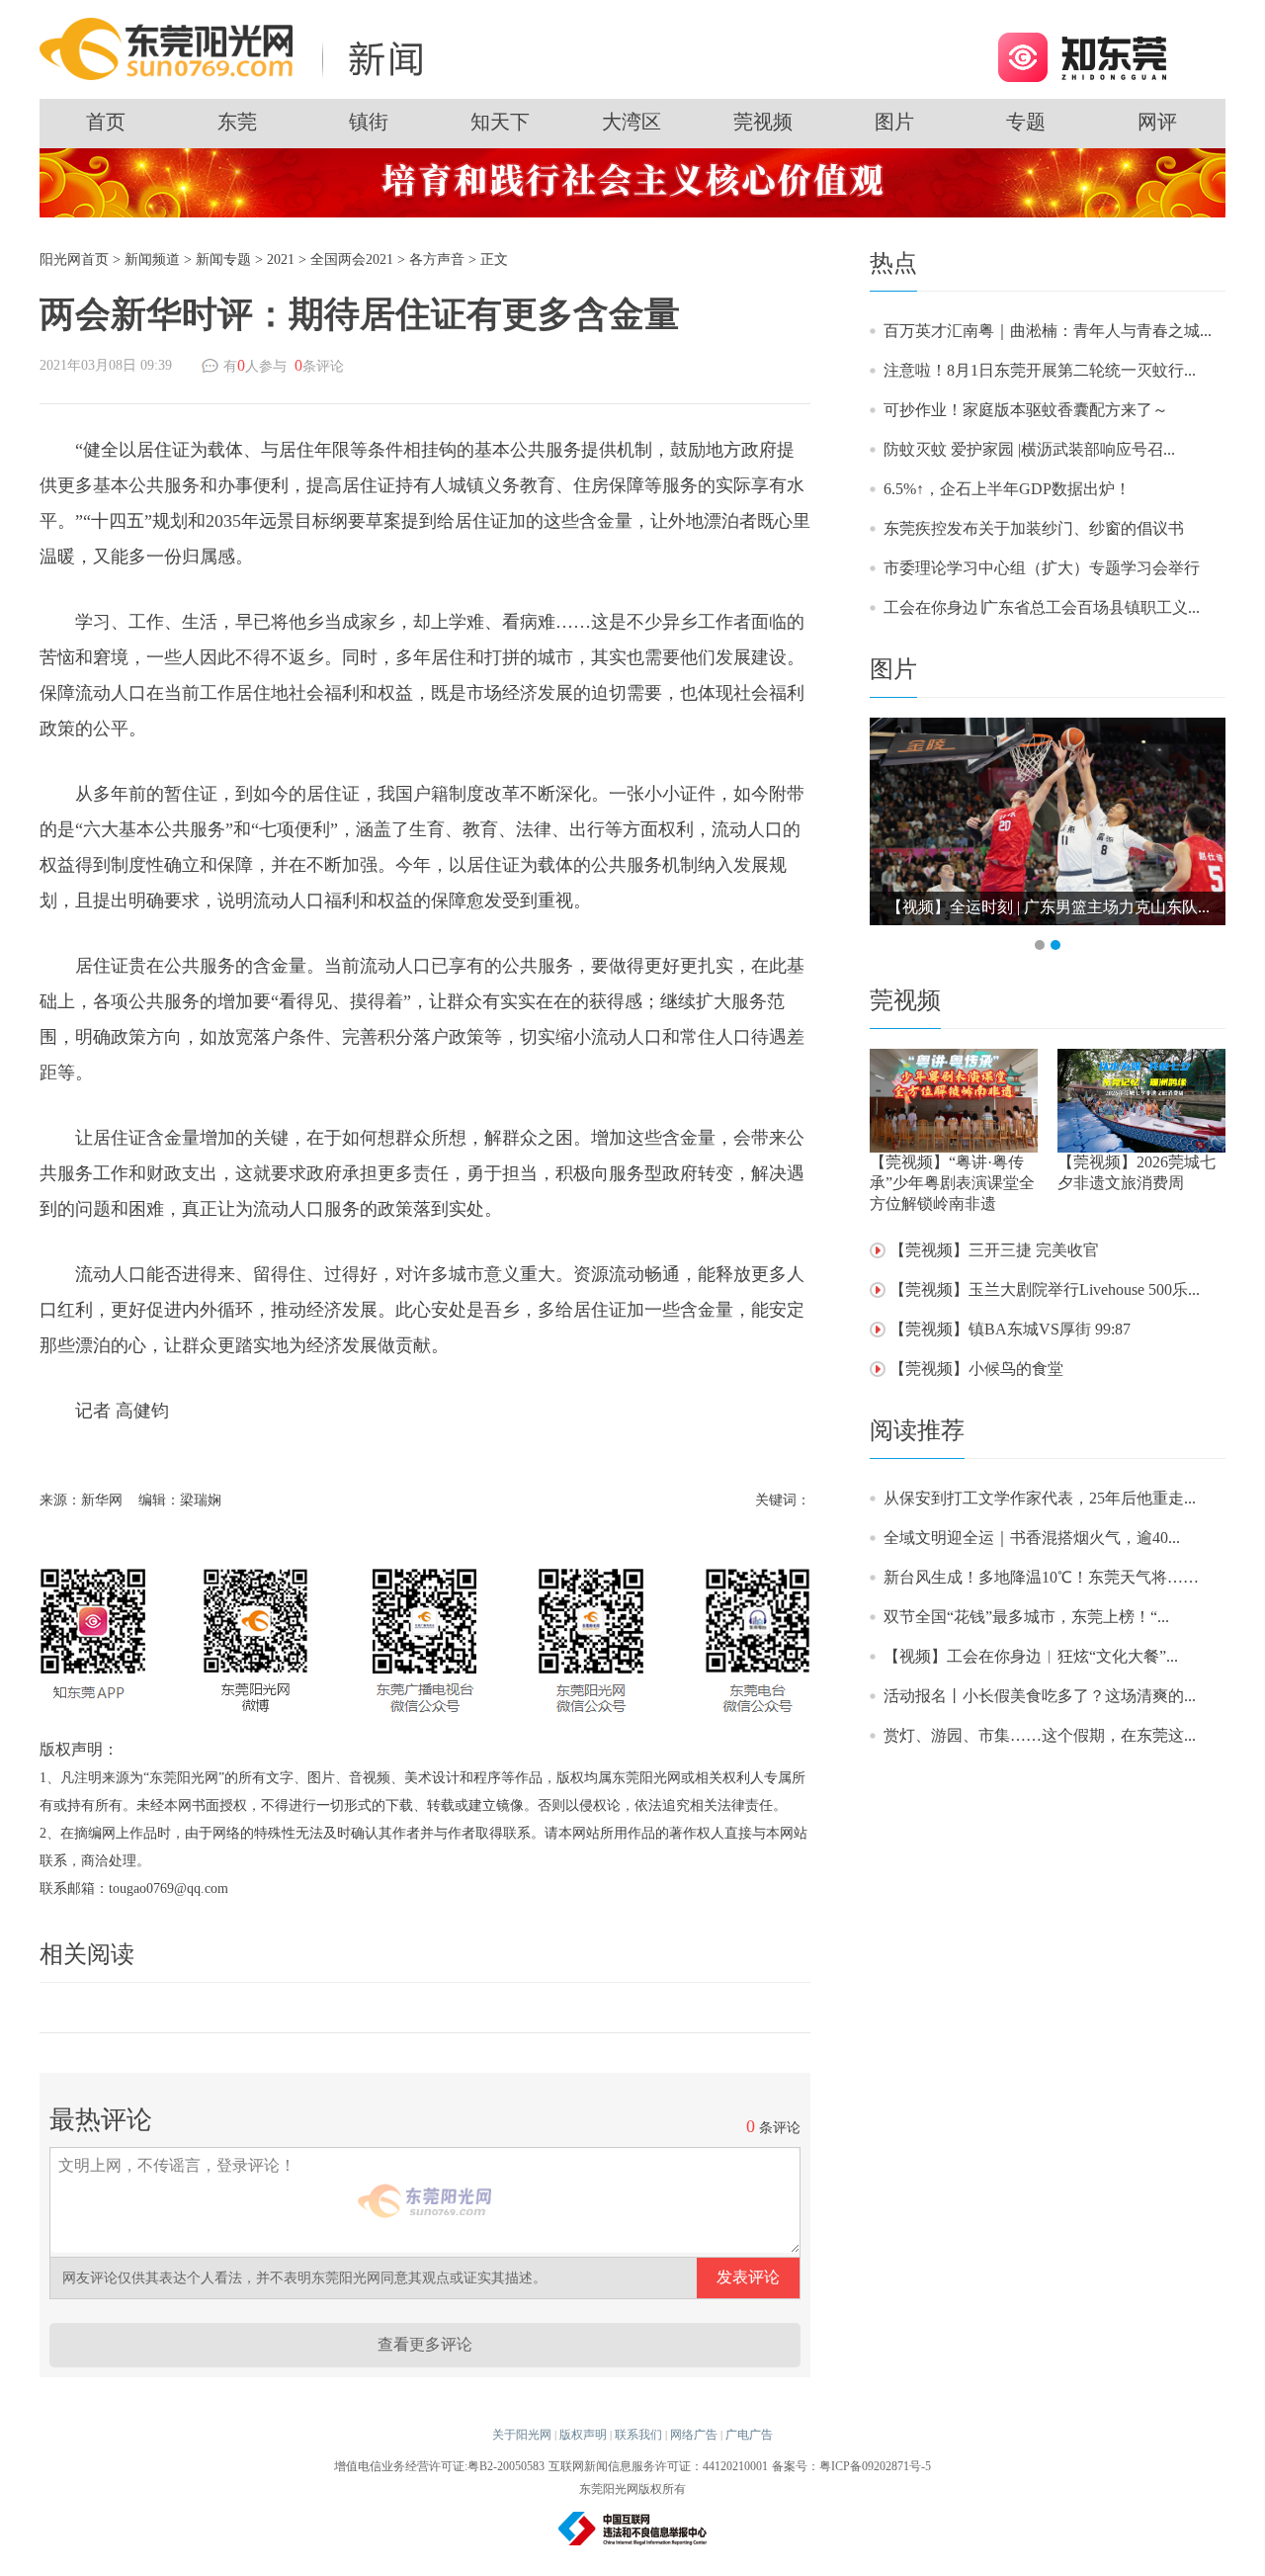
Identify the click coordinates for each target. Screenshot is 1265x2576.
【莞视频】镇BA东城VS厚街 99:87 (1010, 1329)
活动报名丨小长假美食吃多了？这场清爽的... (1040, 1696)
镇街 (369, 122)
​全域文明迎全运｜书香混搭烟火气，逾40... (1032, 1538)
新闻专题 (223, 259)
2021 (281, 259)
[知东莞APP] (1082, 56)
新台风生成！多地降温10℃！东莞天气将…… (1041, 1577)
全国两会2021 (352, 259)
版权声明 (583, 2435)
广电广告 (749, 2435)
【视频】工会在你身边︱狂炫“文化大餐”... (1031, 1656)
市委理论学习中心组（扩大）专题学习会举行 (1042, 568)
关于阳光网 (522, 2435)
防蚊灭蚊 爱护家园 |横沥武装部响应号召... (1029, 449)
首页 (106, 122)
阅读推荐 (917, 1430)
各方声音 (437, 259)
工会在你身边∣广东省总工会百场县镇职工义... (1042, 607)
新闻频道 (152, 259)
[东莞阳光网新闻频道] (237, 48)
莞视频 (763, 122)
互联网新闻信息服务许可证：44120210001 (658, 2466)
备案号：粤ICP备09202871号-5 (851, 2466)
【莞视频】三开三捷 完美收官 (994, 1250)
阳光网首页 (74, 259)
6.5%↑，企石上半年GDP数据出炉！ (1007, 489)
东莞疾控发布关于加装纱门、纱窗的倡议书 (1034, 528)
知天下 (500, 122)
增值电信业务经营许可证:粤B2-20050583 (439, 2466)
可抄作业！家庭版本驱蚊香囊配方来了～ (1026, 410)
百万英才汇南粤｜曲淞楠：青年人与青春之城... (1048, 331)
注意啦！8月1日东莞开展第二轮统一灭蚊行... (1040, 370)
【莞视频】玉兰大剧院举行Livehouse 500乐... (1045, 1289)
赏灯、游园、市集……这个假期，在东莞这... (1040, 1735)
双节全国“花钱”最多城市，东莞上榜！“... (1026, 1617)
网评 (1157, 122)
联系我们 (638, 2435)
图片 (894, 122)
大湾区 (632, 122)
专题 (1026, 122)
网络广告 (694, 2435)
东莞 (237, 122)
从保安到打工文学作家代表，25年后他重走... (1040, 1498)
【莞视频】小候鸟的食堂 (976, 1369)
